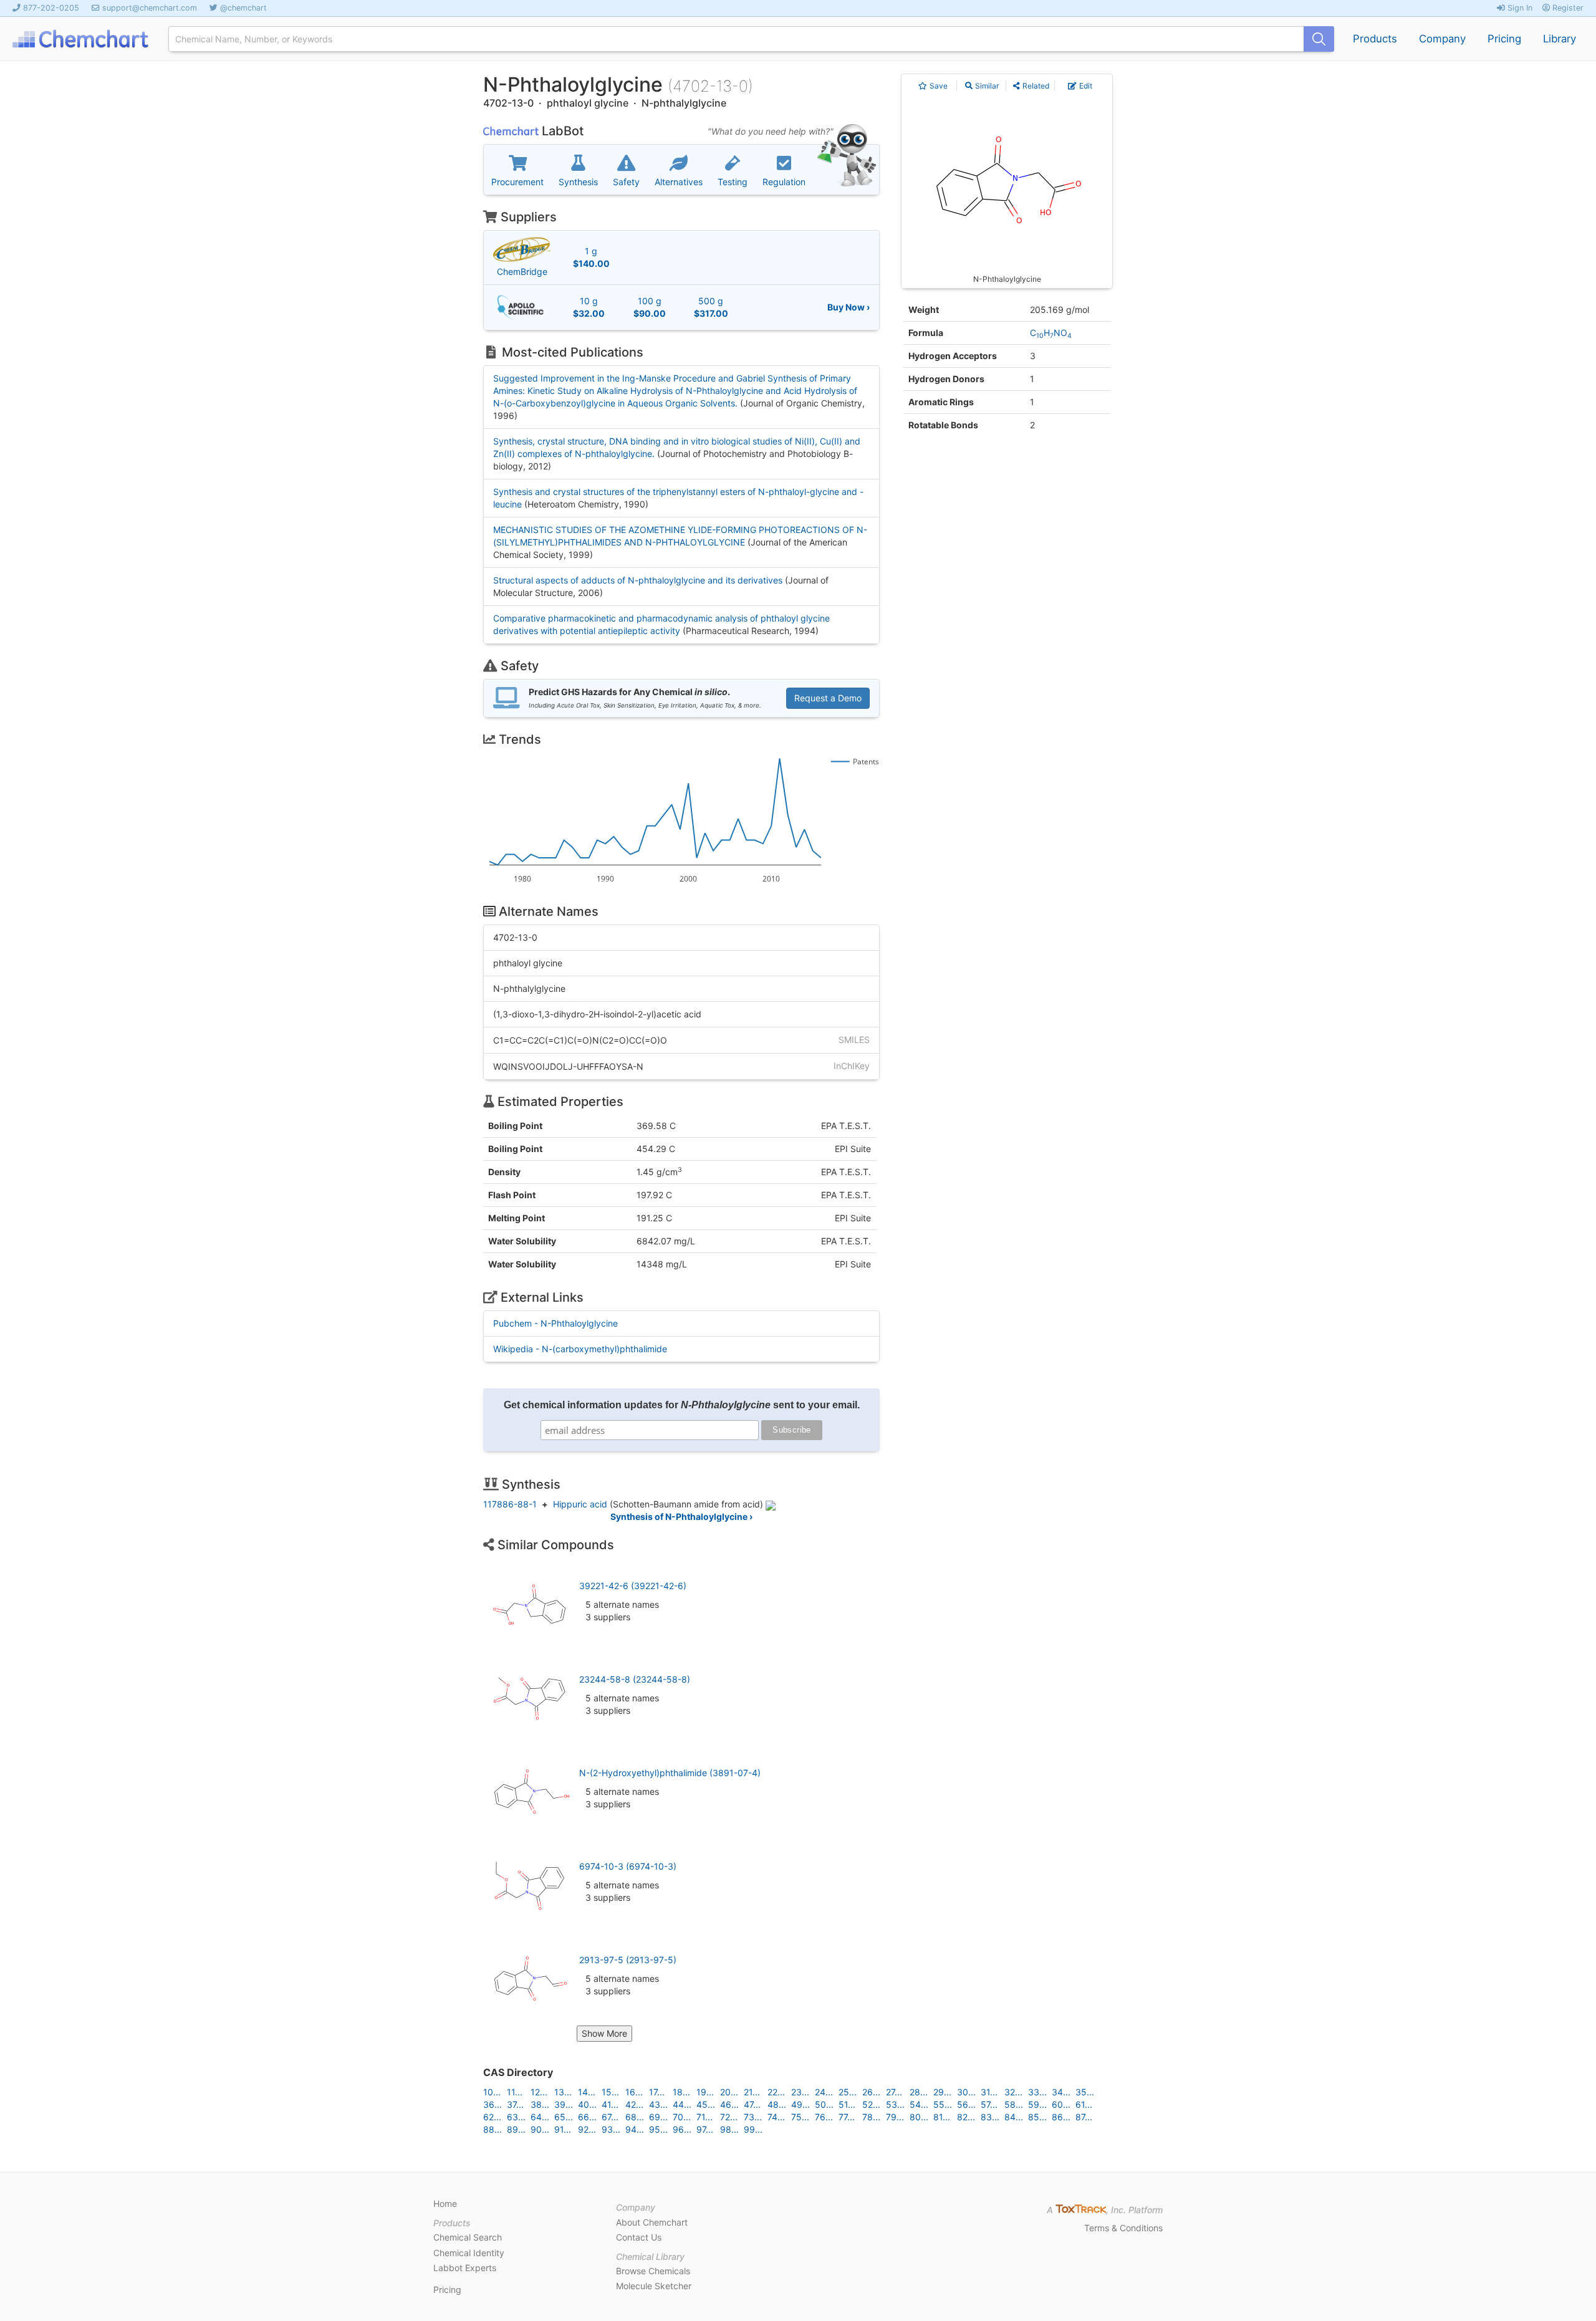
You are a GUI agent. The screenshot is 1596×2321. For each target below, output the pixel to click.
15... (610, 2092)
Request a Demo (828, 698)
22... (776, 2092)
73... (753, 2117)
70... (682, 2117)
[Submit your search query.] (1319, 39)
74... (776, 2117)
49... (800, 2104)
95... (658, 2129)
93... (611, 2129)
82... (966, 2117)
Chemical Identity (469, 2253)
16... (634, 2092)
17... (657, 2092)
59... (1037, 2104)
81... (942, 2117)
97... (705, 2129)
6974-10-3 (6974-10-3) (628, 1866)
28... (919, 2092)
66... (587, 2117)
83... (990, 2117)
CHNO (1051, 333)
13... (563, 2092)
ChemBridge (522, 272)
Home (445, 2203)
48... (777, 2104)
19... (705, 2092)
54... (919, 2104)
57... (989, 2104)
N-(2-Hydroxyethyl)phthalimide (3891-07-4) (670, 1773)
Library (1560, 39)
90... (540, 2129)
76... (824, 2117)
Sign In (1519, 8)
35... (1085, 2092)
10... (492, 2092)
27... (894, 2092)
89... (516, 2129)
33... (1037, 2092)
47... (752, 2104)
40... (587, 2104)
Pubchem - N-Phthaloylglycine (555, 1323)
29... (942, 2092)
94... (635, 2129)
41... (610, 2104)
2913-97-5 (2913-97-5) (628, 1960)
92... (587, 2129)
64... (540, 2117)
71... (704, 2117)
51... (847, 2104)
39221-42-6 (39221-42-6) (633, 1586)
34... (1061, 2092)
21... (752, 2092)
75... (800, 2117)
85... (1037, 2117)
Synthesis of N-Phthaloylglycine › (681, 1516)
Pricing (1504, 39)
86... (1061, 2117)
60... (1061, 2104)
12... (539, 2092)
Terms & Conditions (1123, 2228)
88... (493, 2129)
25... (848, 2092)
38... (540, 2104)
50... (824, 2104)
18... (681, 2092)
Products (1375, 39)
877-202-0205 (51, 8)
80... (919, 2117)
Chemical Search (468, 2237)
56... (966, 2104)
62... (492, 2117)
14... (587, 2092)
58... (1014, 2104)
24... (824, 2092)
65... (564, 2117)
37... (515, 2104)
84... (1014, 2117)
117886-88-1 (510, 1504)
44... (682, 2104)
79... (895, 2117)
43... (658, 2104)
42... (634, 2104)
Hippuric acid (580, 1504)
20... (729, 2092)
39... (564, 2104)
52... (871, 2104)
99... (753, 2129)
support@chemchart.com (150, 8)
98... (729, 2129)
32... (1013, 2092)
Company (1442, 39)
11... (515, 2092)
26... (871, 2092)
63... (516, 2117)
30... (966, 2092)
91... (563, 2129)
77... (847, 2117)
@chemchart (243, 8)
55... (943, 2104)
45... (706, 2104)
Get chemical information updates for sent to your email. (682, 1405)
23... (800, 2092)
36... (493, 2104)
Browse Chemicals (653, 2271)
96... (682, 2129)
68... (635, 2117)
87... (1084, 2117)
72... (729, 2117)
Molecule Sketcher (654, 2286)
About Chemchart (652, 2222)
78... (871, 2117)
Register (1567, 8)
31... (989, 2092)
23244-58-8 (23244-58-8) (635, 1679)
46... (729, 2104)
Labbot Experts (465, 2268)
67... (610, 2117)
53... (895, 2104)
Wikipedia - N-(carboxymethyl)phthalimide (580, 1349)
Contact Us (639, 2237)
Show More (604, 2033)
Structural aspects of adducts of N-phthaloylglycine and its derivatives (638, 580)
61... (1084, 2104)
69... (658, 2117)
